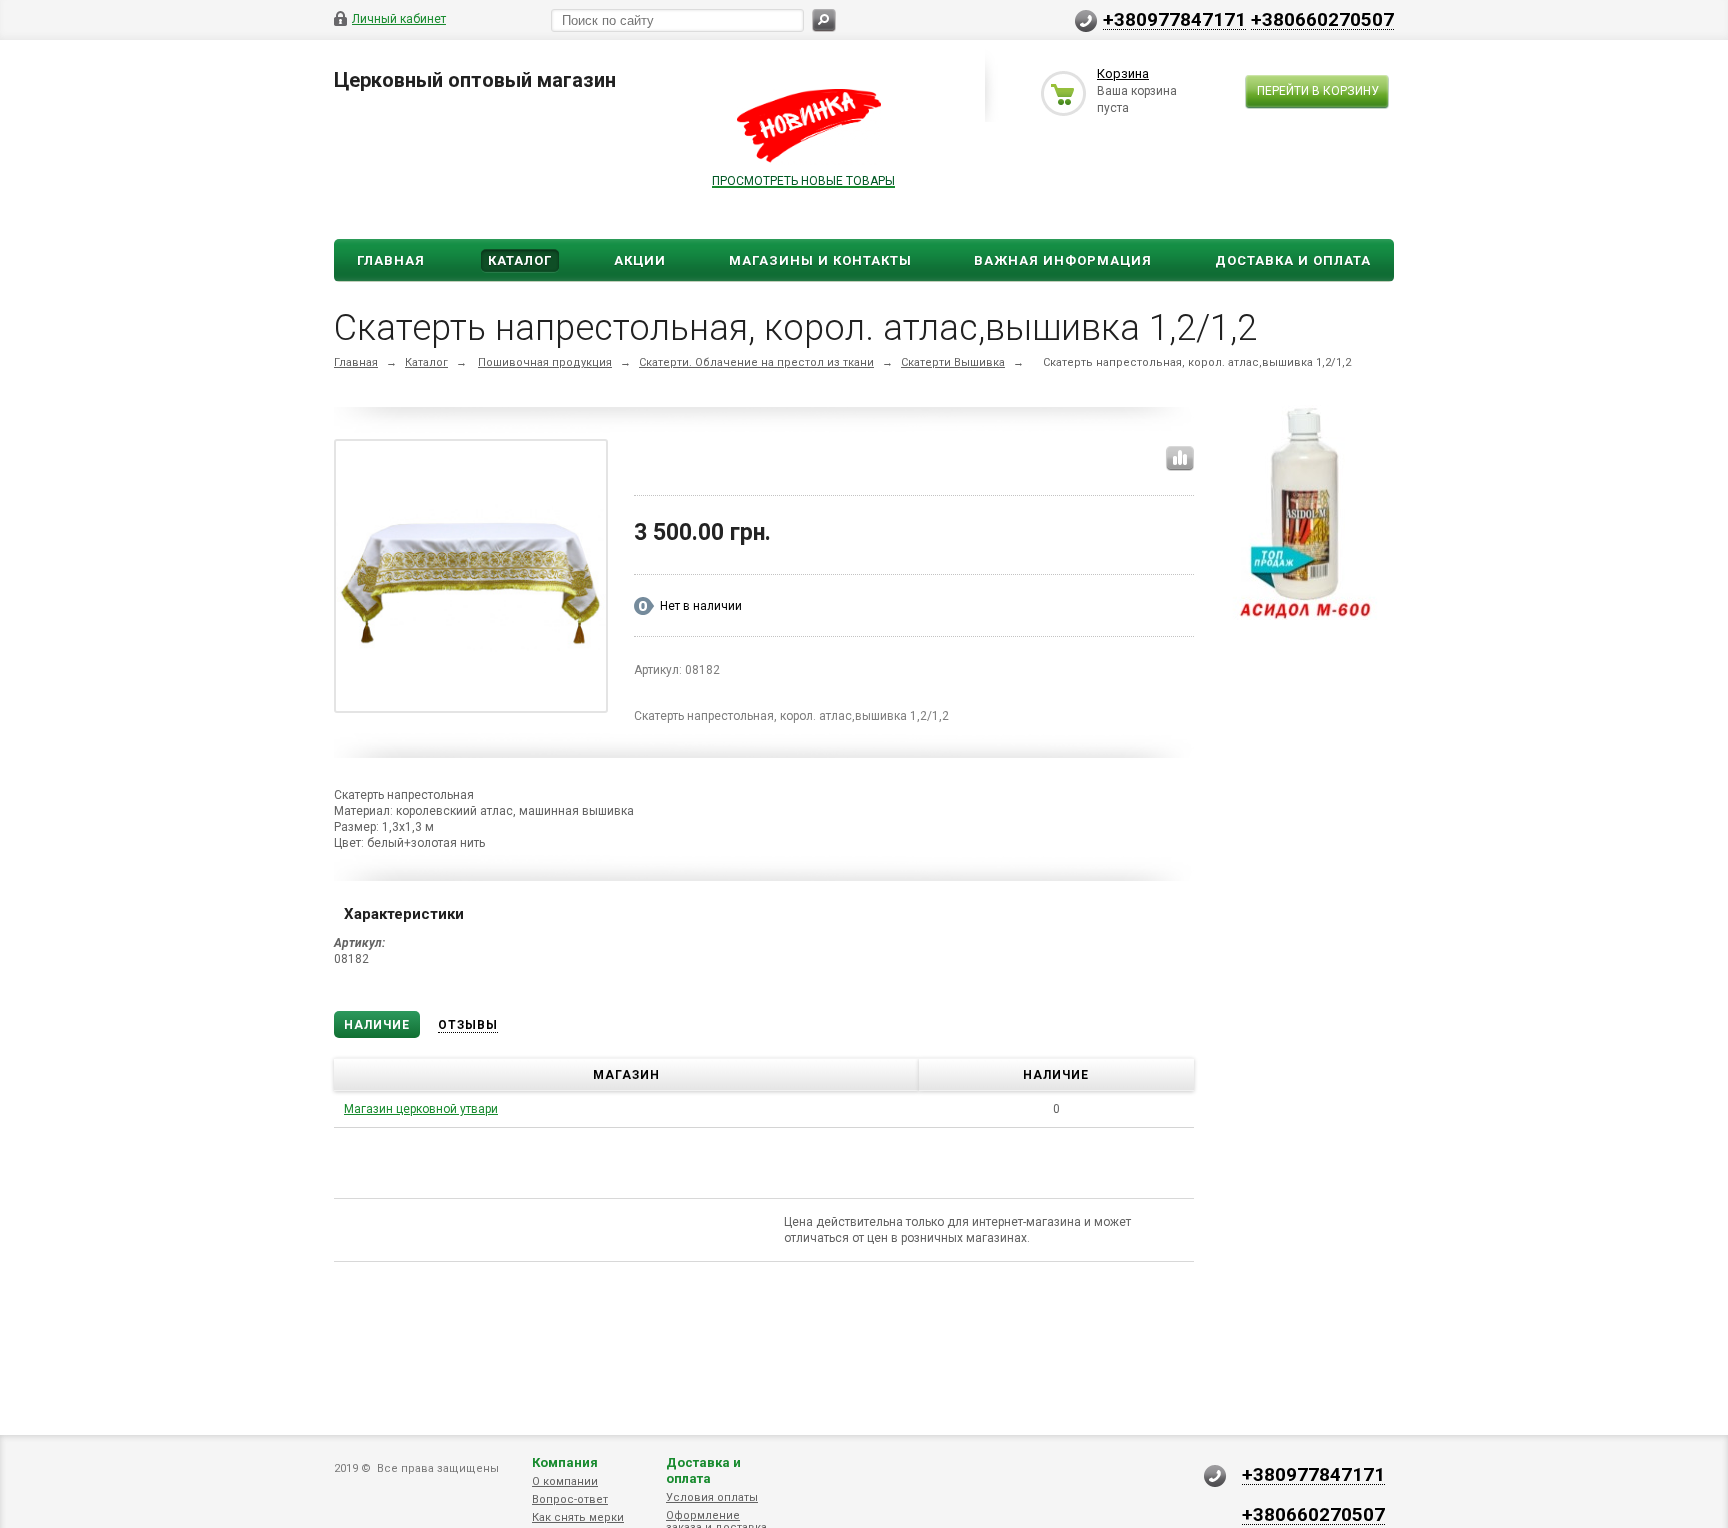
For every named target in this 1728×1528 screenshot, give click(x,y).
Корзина (1123, 73)
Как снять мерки (578, 1517)
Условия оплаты (712, 1497)
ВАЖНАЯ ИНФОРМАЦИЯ (1063, 260)
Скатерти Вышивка (953, 362)
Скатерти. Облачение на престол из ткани (756, 362)
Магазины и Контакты (820, 260)
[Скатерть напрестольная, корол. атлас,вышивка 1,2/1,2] (471, 576)
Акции (640, 260)
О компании (565, 1481)
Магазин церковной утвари (421, 1109)
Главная (391, 260)
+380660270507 (1322, 19)
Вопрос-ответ (570, 1499)
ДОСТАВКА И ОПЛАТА (1293, 260)
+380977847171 (1174, 19)
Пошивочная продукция (545, 362)
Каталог (520, 260)
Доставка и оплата (703, 1470)
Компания (565, 1462)
